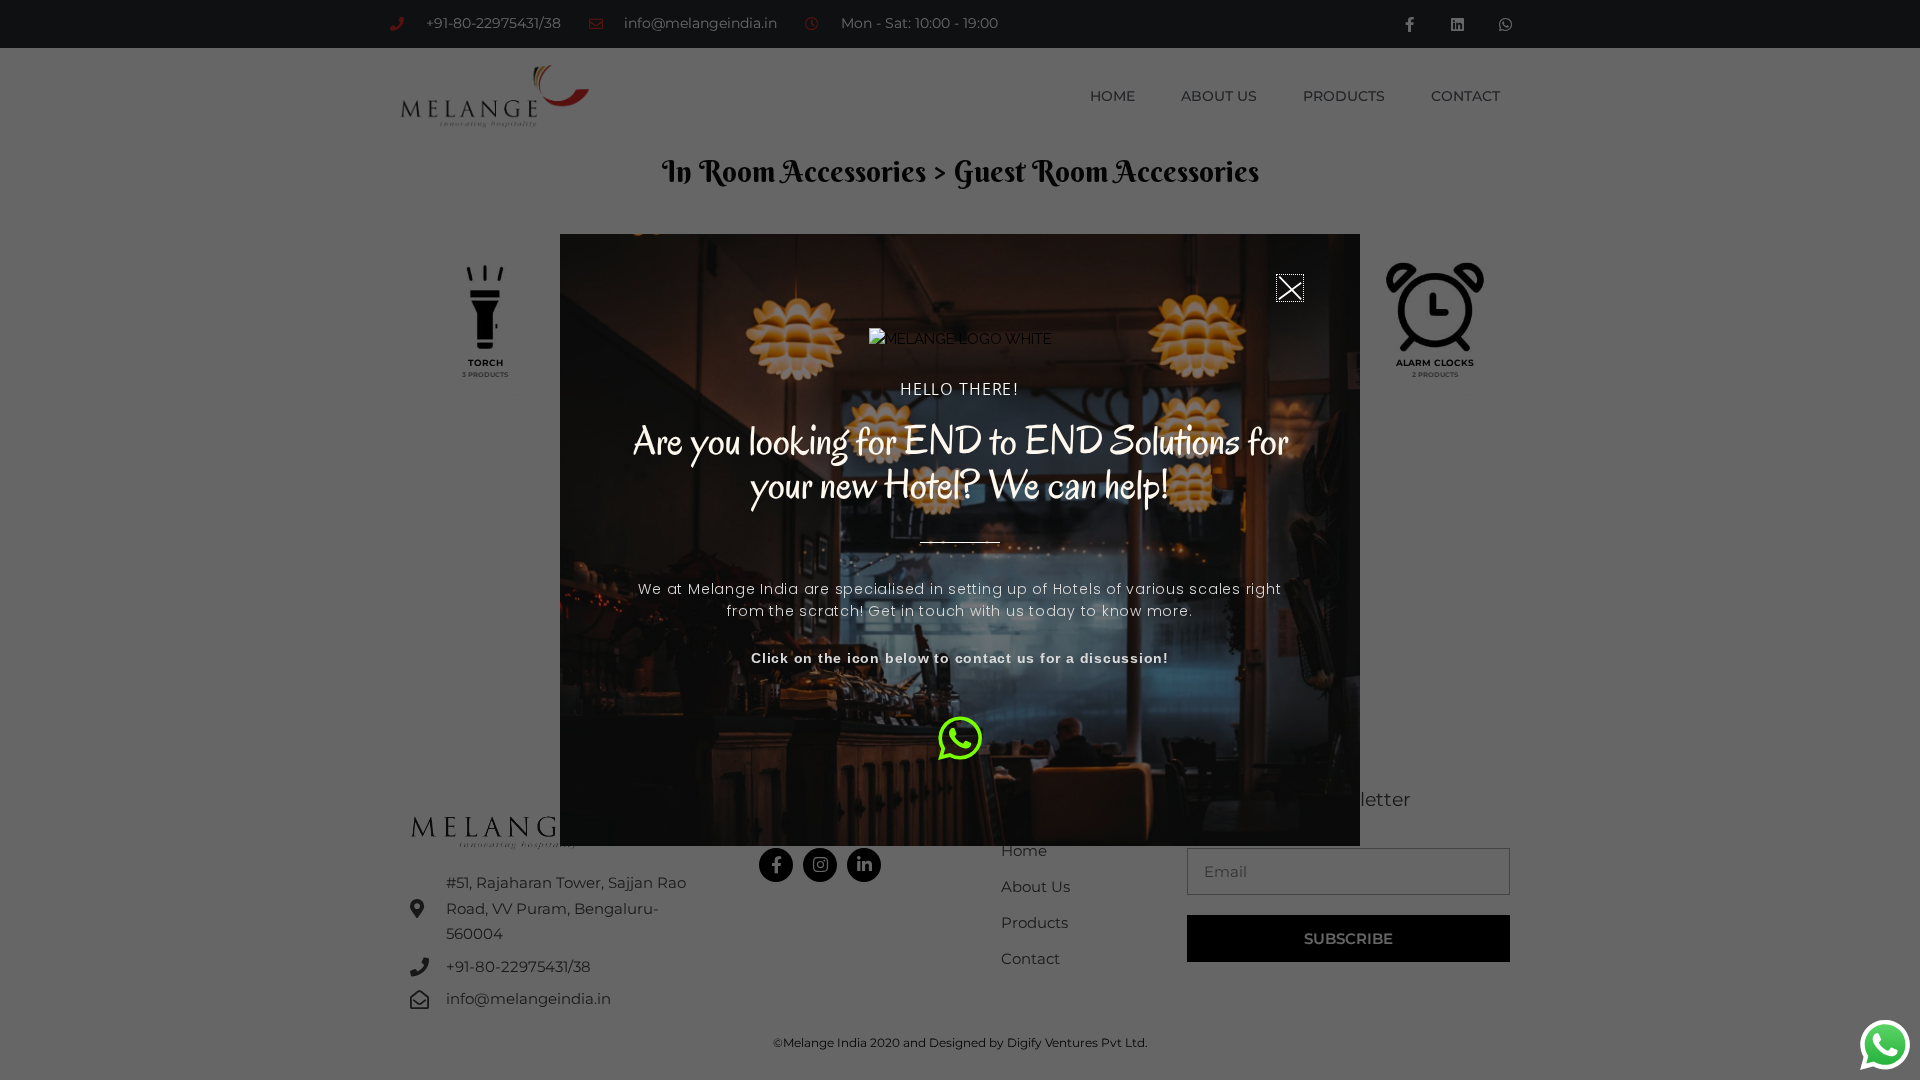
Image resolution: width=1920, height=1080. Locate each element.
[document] (960, 540)
